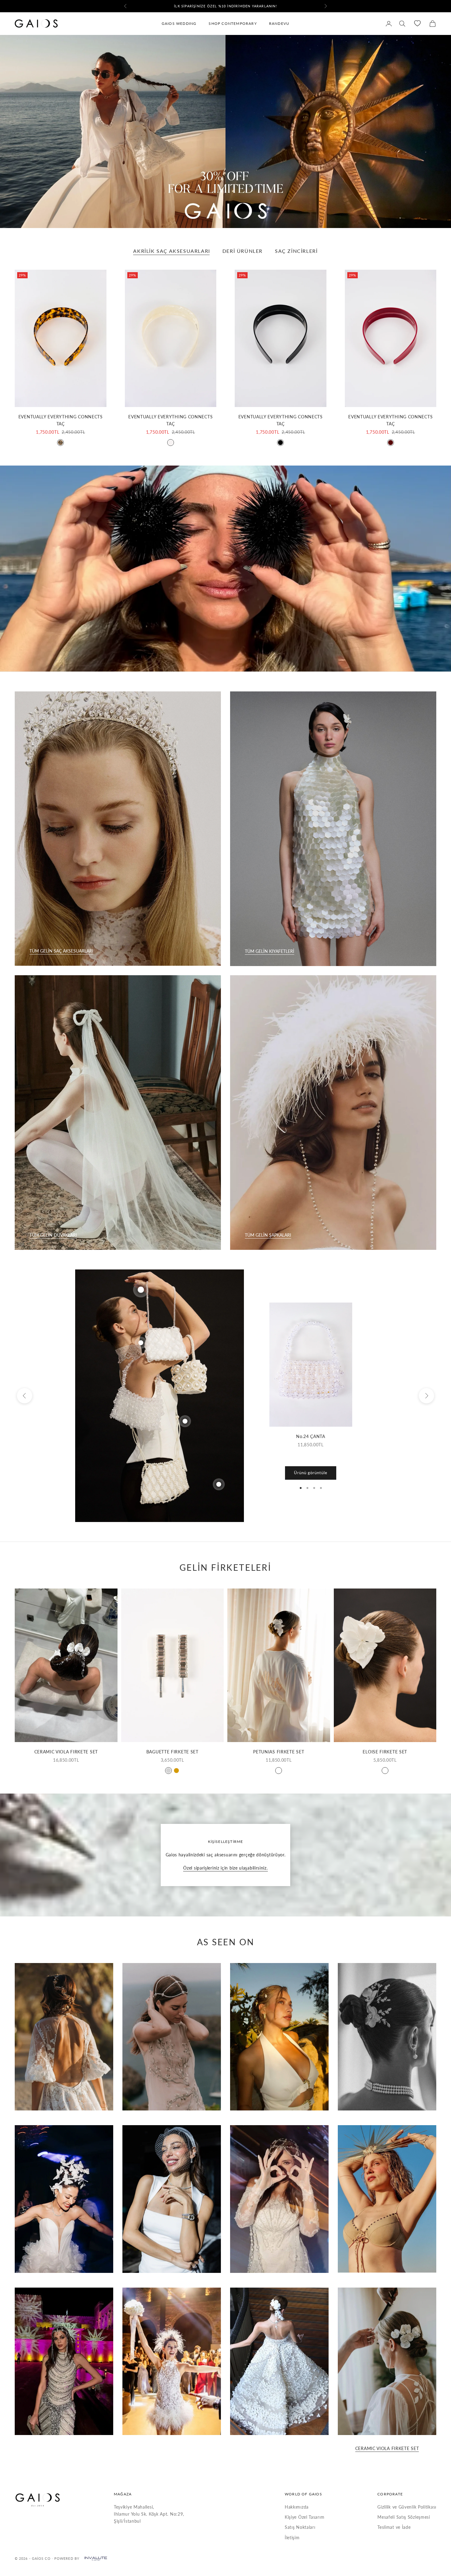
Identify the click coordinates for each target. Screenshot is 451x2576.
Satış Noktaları (300, 2527)
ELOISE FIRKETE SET (385, 1752)
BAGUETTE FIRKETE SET (172, 1752)
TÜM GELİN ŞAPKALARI (268, 1235)
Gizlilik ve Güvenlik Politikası (407, 2507)
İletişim (292, 2538)
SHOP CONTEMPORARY (233, 23)
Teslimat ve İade (394, 2527)
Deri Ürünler (243, 251)
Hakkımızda (297, 2507)
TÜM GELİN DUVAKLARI (53, 1235)
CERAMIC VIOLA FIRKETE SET (66, 1752)
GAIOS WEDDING (179, 23)
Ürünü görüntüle (311, 1473)
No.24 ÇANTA (311, 1436)
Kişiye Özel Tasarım (305, 2517)
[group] (225, 131)
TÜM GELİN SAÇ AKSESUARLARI (61, 951)
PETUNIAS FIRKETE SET (279, 1752)
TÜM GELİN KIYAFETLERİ (270, 951)
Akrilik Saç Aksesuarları (172, 251)
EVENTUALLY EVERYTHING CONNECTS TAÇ (61, 420)
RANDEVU (279, 23)
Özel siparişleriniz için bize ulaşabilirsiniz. (225, 1868)
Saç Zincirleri (296, 251)
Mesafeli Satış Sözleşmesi (404, 2517)
